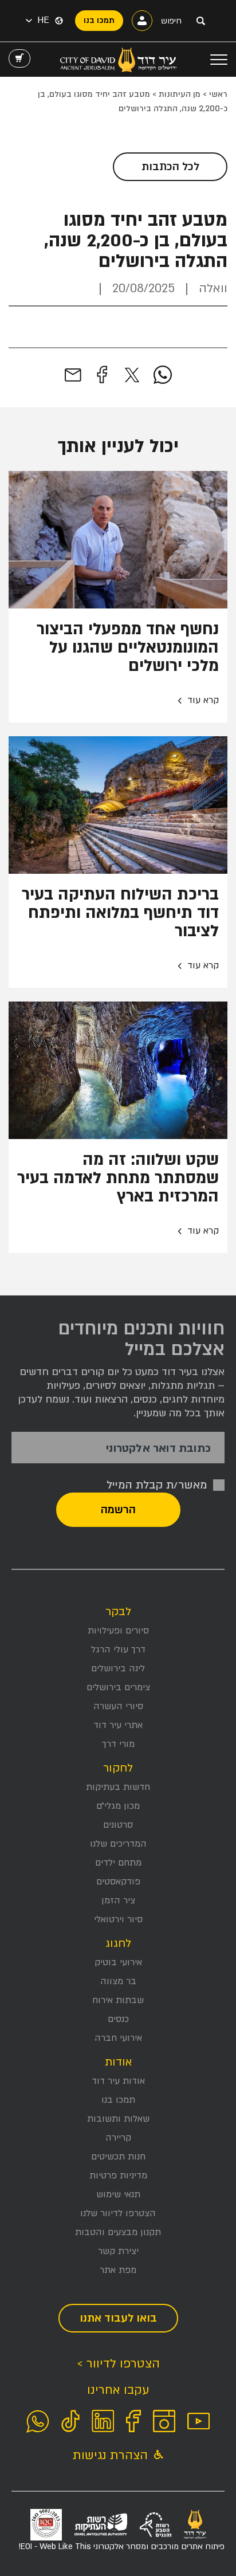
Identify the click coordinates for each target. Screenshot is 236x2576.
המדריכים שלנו (118, 1844)
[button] (38, 21)
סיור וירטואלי (118, 1919)
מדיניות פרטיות (118, 2176)
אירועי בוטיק (118, 1962)
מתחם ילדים (118, 1863)
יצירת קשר (118, 2251)
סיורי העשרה (118, 1706)
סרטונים (118, 1825)
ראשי (218, 94)
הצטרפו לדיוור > (118, 2364)
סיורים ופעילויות (118, 1631)
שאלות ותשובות (118, 2119)
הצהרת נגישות (112, 2455)
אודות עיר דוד (118, 2081)
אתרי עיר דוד (118, 1725)
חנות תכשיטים (118, 2157)
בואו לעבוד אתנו (118, 2318)
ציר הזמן (118, 1900)
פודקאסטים (118, 1882)
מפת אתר (118, 2270)
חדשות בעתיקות (118, 1787)
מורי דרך (118, 1744)
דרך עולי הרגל (118, 1650)
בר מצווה (118, 1981)
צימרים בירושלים (118, 1687)
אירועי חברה (118, 2038)
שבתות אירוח (118, 2000)
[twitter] (132, 375)
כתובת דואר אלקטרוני (158, 1449)
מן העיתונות (180, 94)
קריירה (118, 2138)
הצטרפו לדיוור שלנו (118, 2213)
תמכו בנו (118, 2100)
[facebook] (102, 375)
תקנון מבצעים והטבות (118, 2232)
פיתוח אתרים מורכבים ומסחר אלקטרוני (121, 2546)
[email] (73, 375)
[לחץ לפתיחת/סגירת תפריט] (219, 60)
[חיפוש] (200, 21)
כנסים (118, 2019)
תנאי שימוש (118, 2194)
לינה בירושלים (118, 1668)
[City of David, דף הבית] (118, 60)
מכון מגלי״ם (118, 1806)
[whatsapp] (163, 375)
